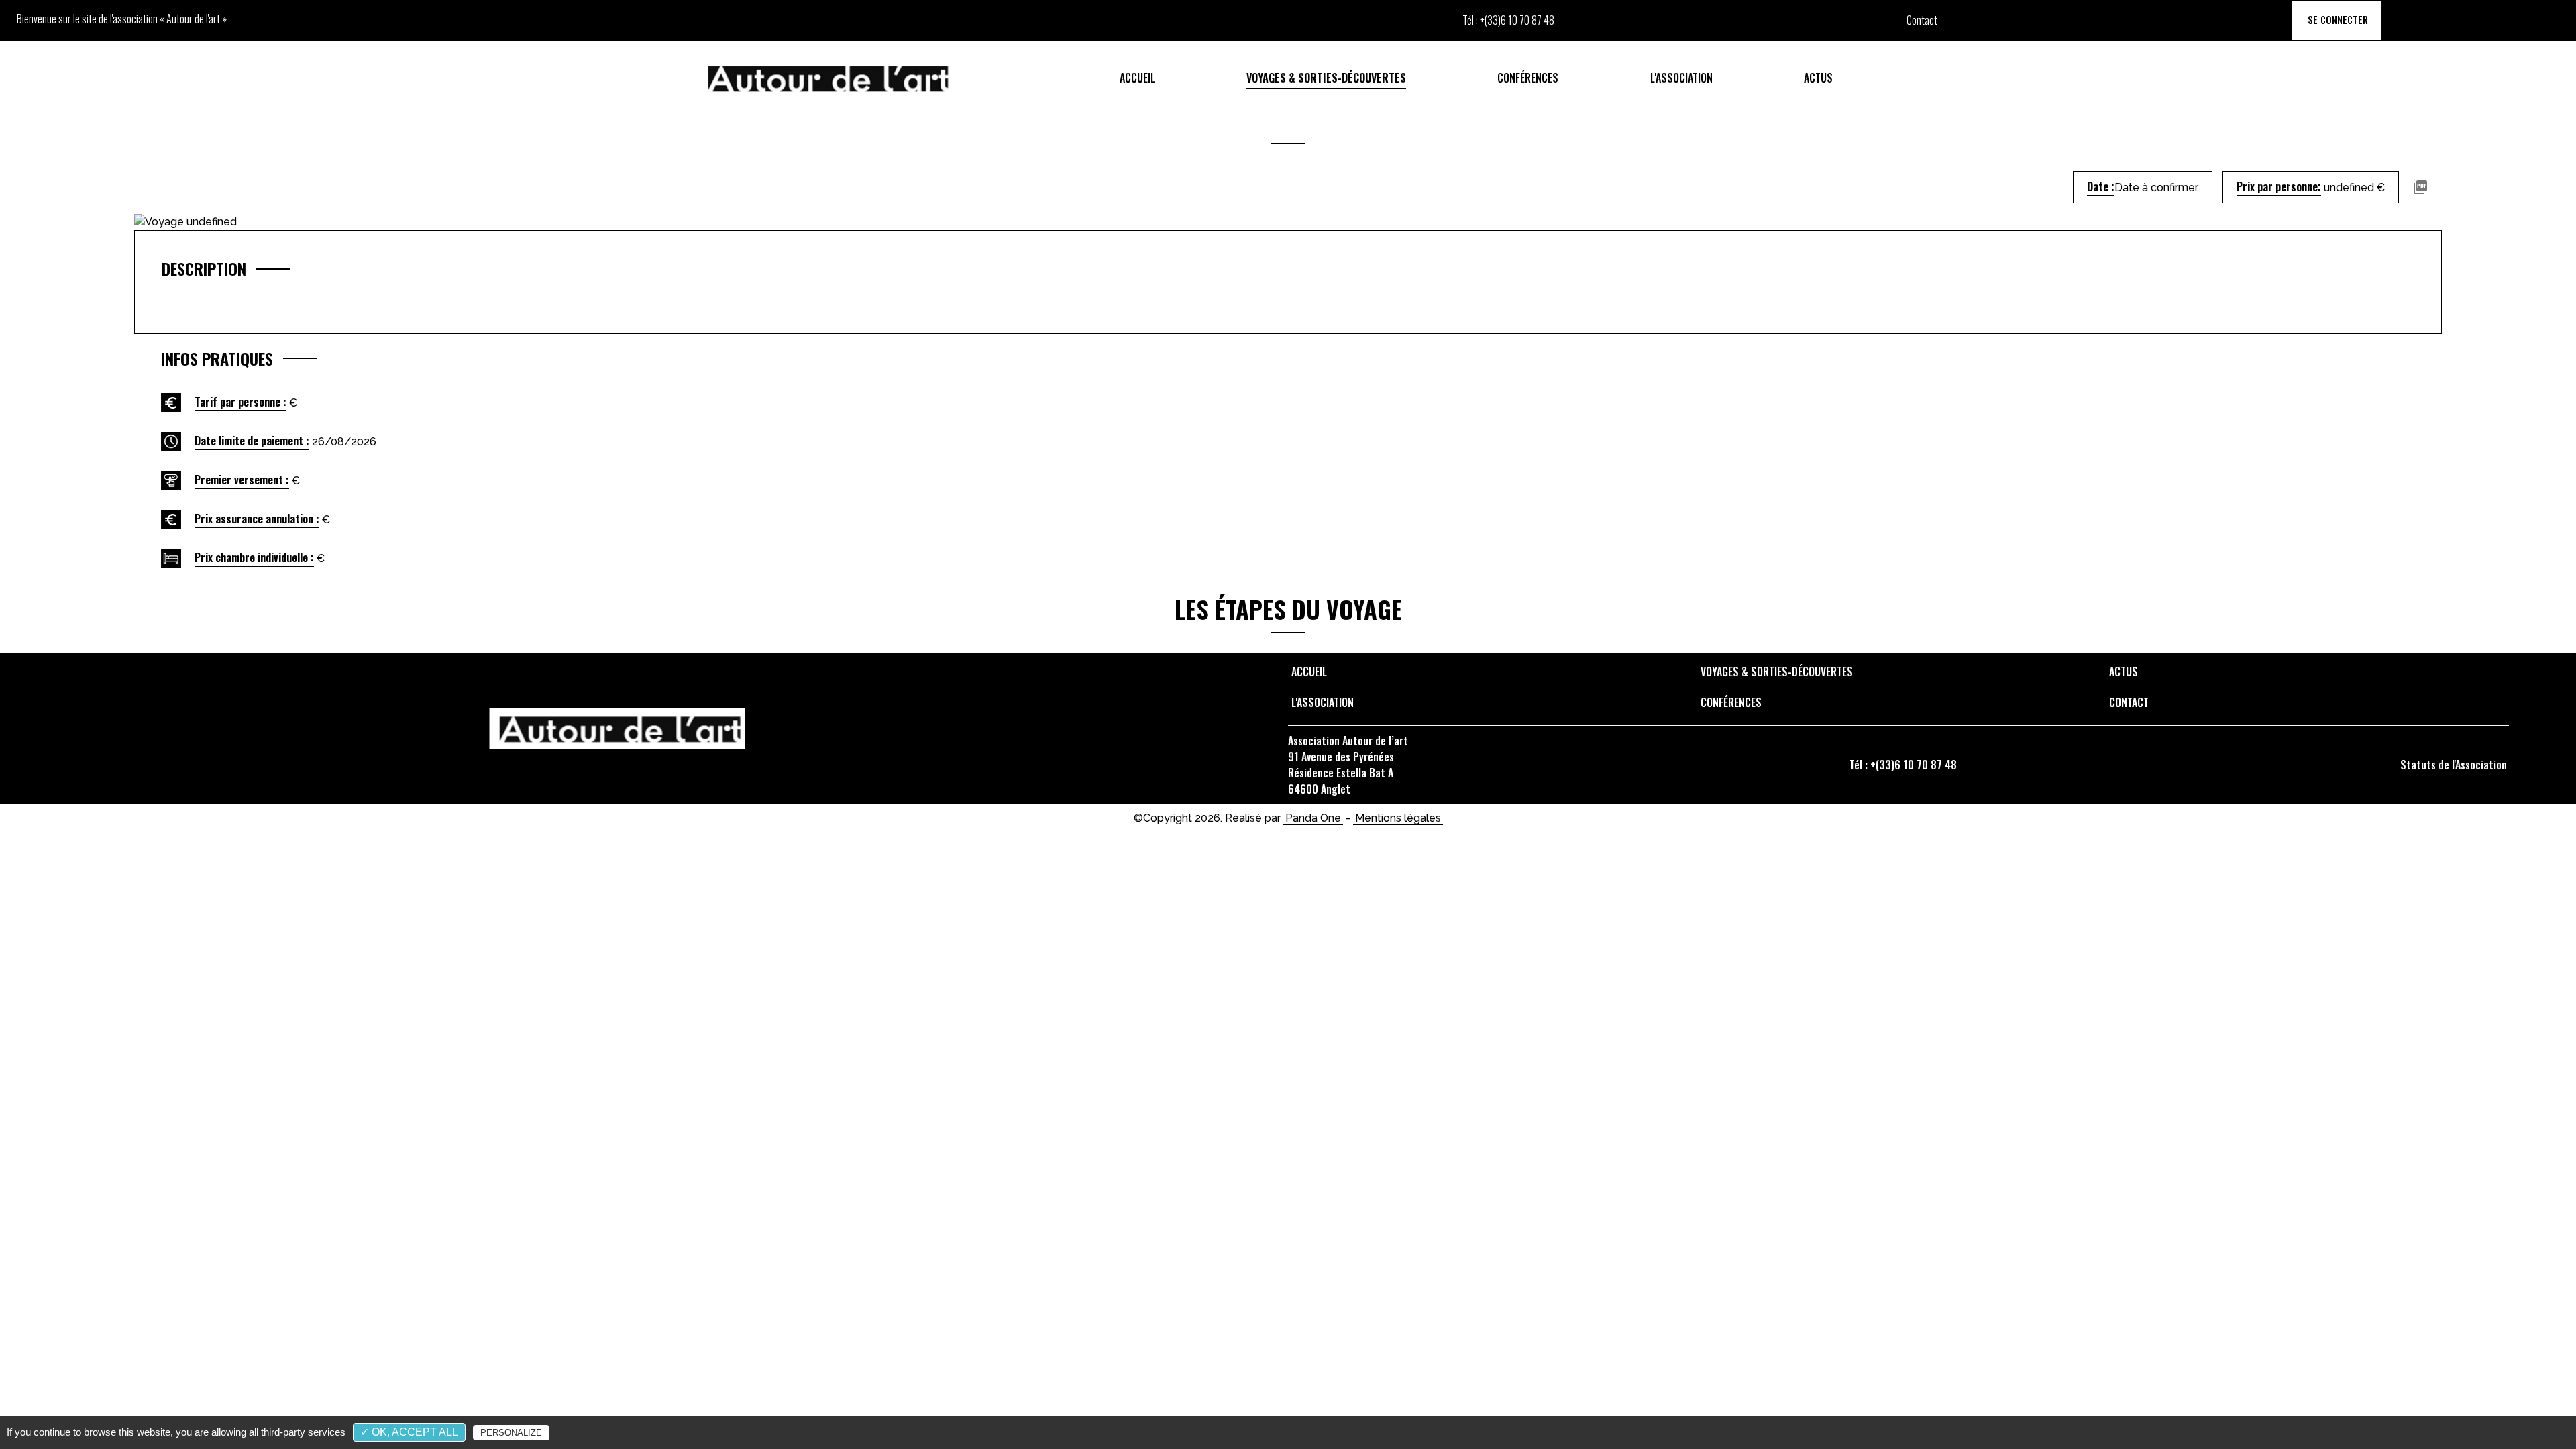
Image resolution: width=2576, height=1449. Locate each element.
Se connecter (2337, 20)
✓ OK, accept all (409, 1432)
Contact (1922, 20)
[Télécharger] (2420, 187)
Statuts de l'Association (2454, 765)
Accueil (1137, 78)
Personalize (511, 1433)
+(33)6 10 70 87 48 (1517, 20)
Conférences (1528, 78)
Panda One (1313, 818)
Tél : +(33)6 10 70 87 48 (1903, 765)
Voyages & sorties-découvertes (1326, 78)
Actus (1818, 78)
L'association (1681, 78)
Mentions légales (1398, 818)
